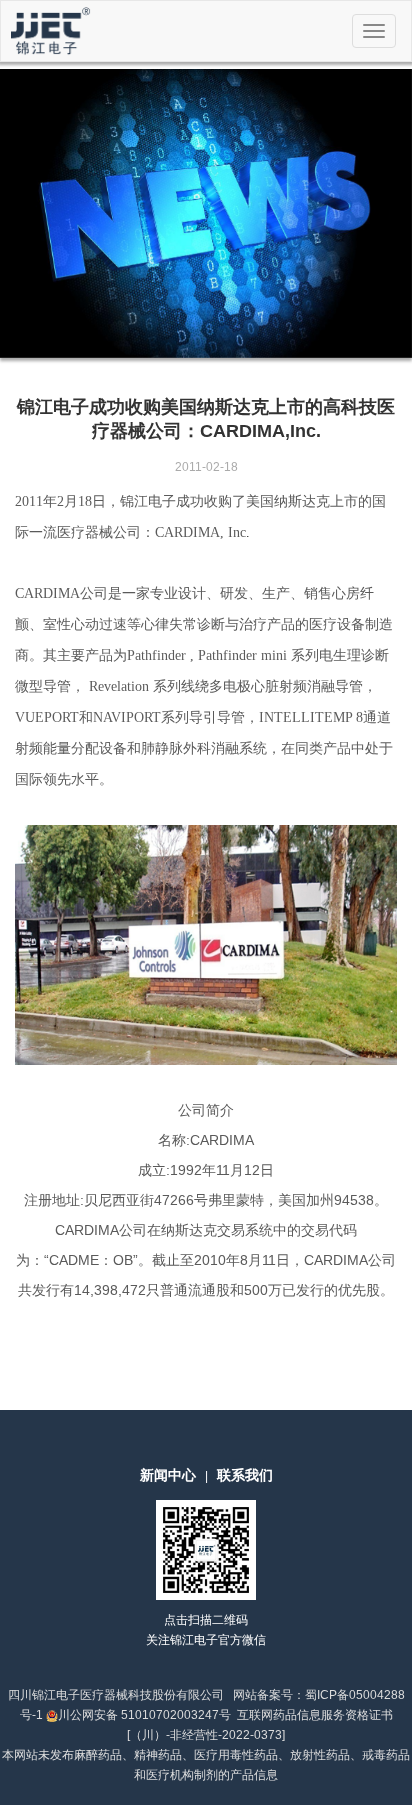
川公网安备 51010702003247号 (144, 1715)
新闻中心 (168, 1475)
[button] (31, 213)
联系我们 (245, 1475)
